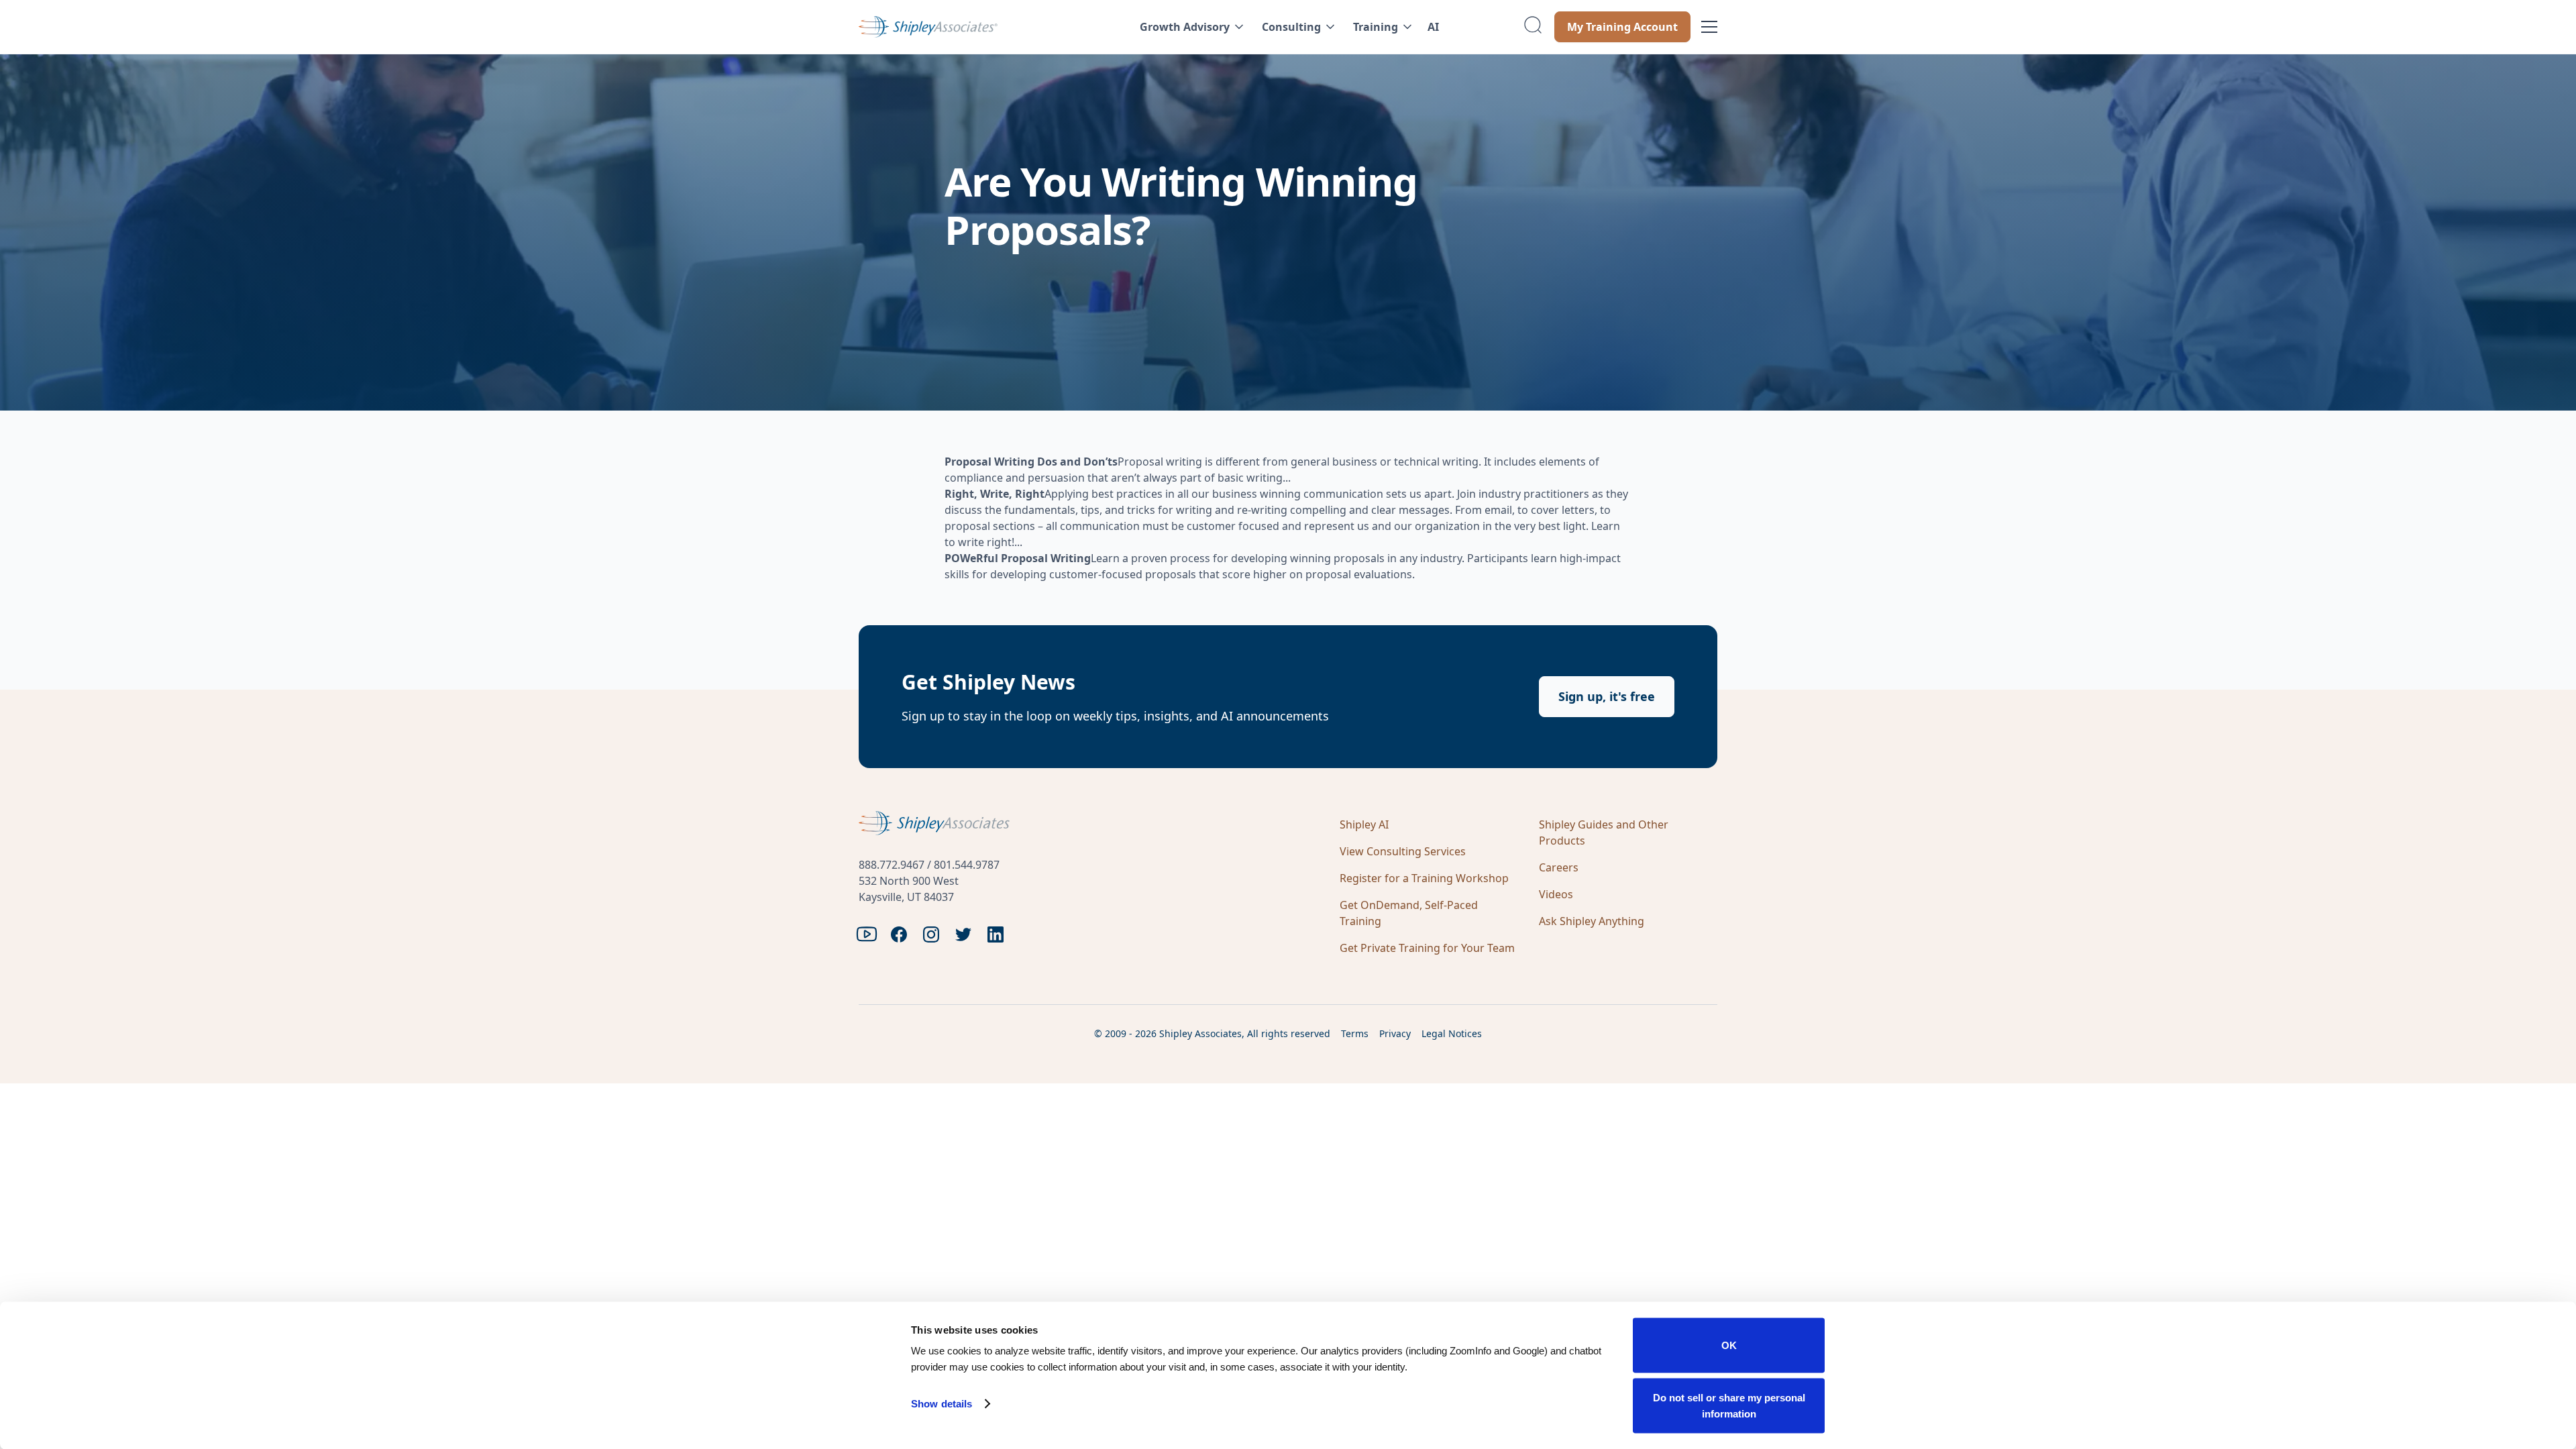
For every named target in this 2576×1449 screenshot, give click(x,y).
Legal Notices (1452, 1033)
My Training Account (1622, 27)
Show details (942, 1404)
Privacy (1395, 1033)
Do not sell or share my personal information (1729, 1405)
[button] (1190, 27)
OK (1729, 1345)
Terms (1355, 1033)
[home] (970, 27)
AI (1433, 27)
